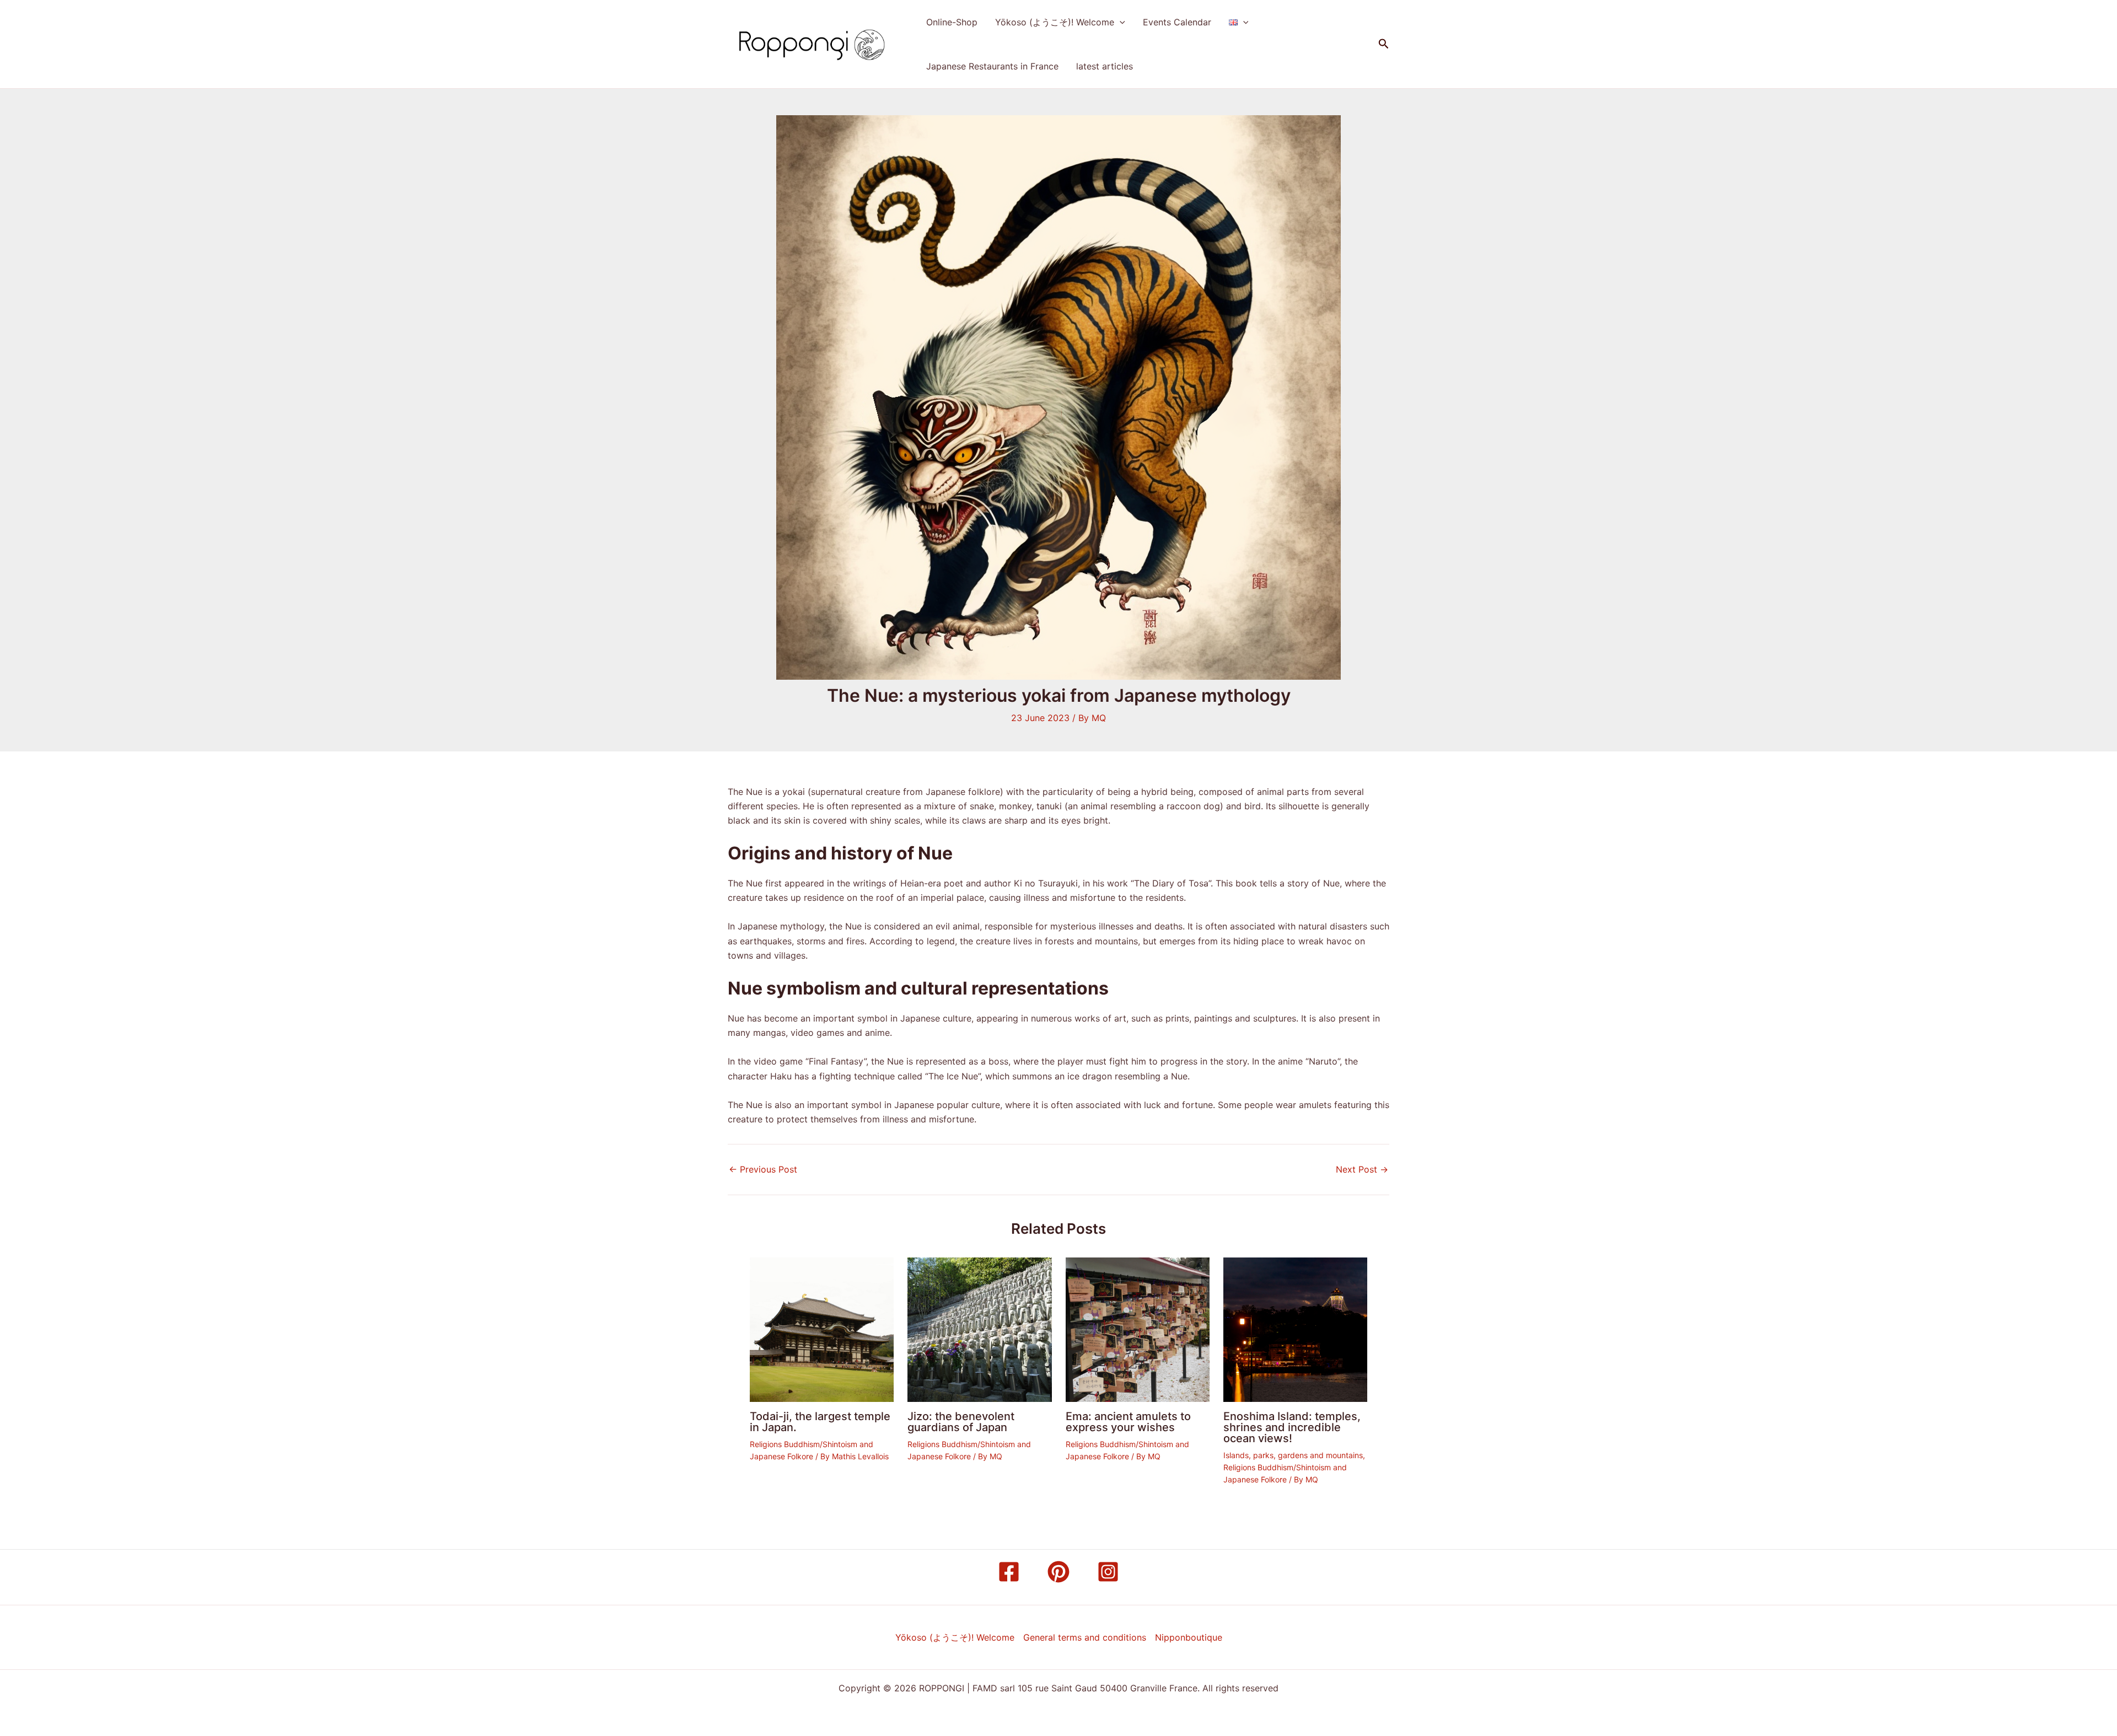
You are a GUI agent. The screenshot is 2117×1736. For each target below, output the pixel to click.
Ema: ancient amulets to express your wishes (1128, 1422)
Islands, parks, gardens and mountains (1293, 1455)
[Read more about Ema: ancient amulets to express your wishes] (1138, 1329)
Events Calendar (1177, 22)
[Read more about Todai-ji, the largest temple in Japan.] (822, 1329)
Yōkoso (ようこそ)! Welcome (1055, 22)
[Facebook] (1009, 1572)
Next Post (1362, 1169)
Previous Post (763, 1169)
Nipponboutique (1189, 1637)
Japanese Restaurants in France (992, 66)
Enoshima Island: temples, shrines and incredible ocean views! (1292, 1427)
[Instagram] (1108, 1572)
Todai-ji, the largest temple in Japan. (820, 1422)
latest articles (1105, 66)
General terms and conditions (1085, 1637)
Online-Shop (952, 22)
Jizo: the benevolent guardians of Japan (961, 1422)
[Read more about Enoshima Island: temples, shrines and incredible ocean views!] (1295, 1329)
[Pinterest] (1058, 1572)
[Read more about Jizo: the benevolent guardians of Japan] (979, 1329)
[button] (1120, 22)
